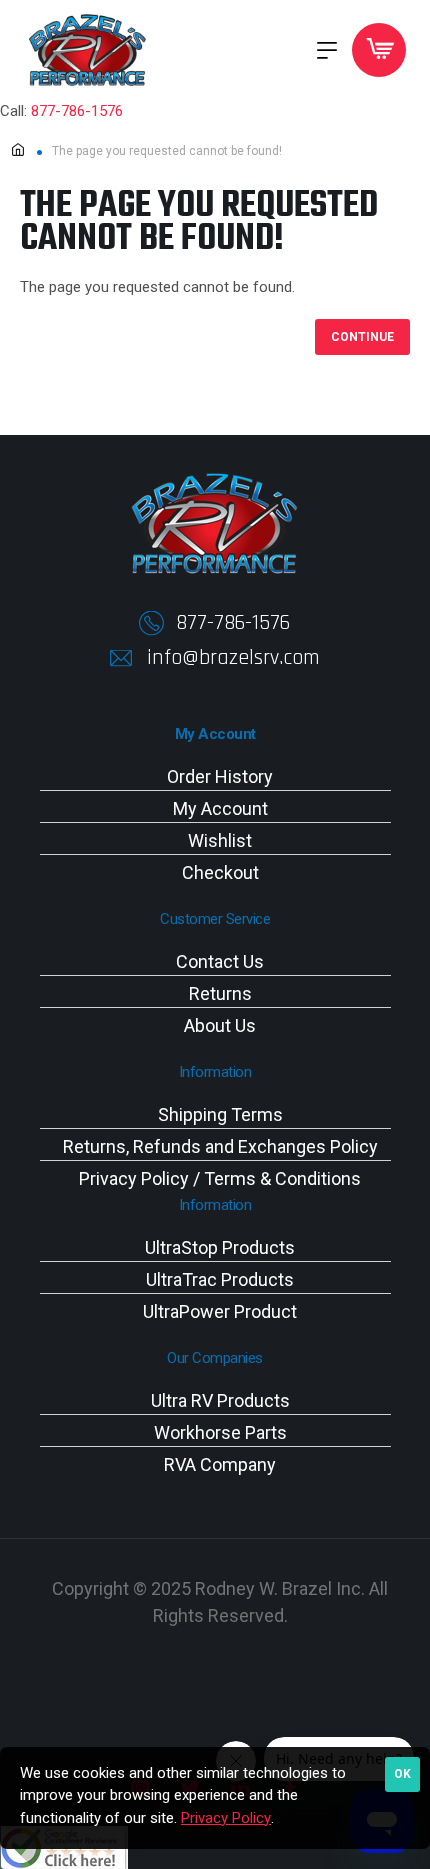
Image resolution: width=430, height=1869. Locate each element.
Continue (362, 337)
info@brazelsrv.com (233, 658)
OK (402, 1774)
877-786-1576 (77, 111)
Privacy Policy (226, 1818)
